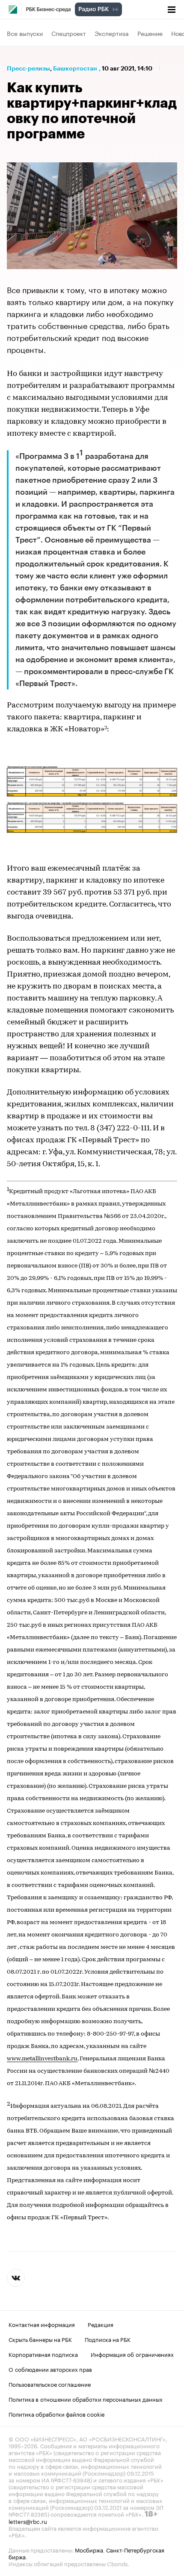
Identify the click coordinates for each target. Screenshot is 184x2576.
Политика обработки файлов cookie (57, 2414)
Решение (150, 33)
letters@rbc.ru (28, 2521)
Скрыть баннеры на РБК (40, 2339)
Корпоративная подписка (43, 2354)
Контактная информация (42, 2324)
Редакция (101, 2324)
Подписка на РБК (108, 2339)
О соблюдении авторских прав (50, 2369)
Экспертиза (112, 33)
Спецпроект (69, 33)
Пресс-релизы (28, 68)
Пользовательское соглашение (50, 2384)
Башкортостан (75, 68)
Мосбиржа (89, 2550)
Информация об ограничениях (132, 2354)
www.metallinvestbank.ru (42, 2059)
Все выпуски (25, 33)
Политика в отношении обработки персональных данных (86, 2399)
